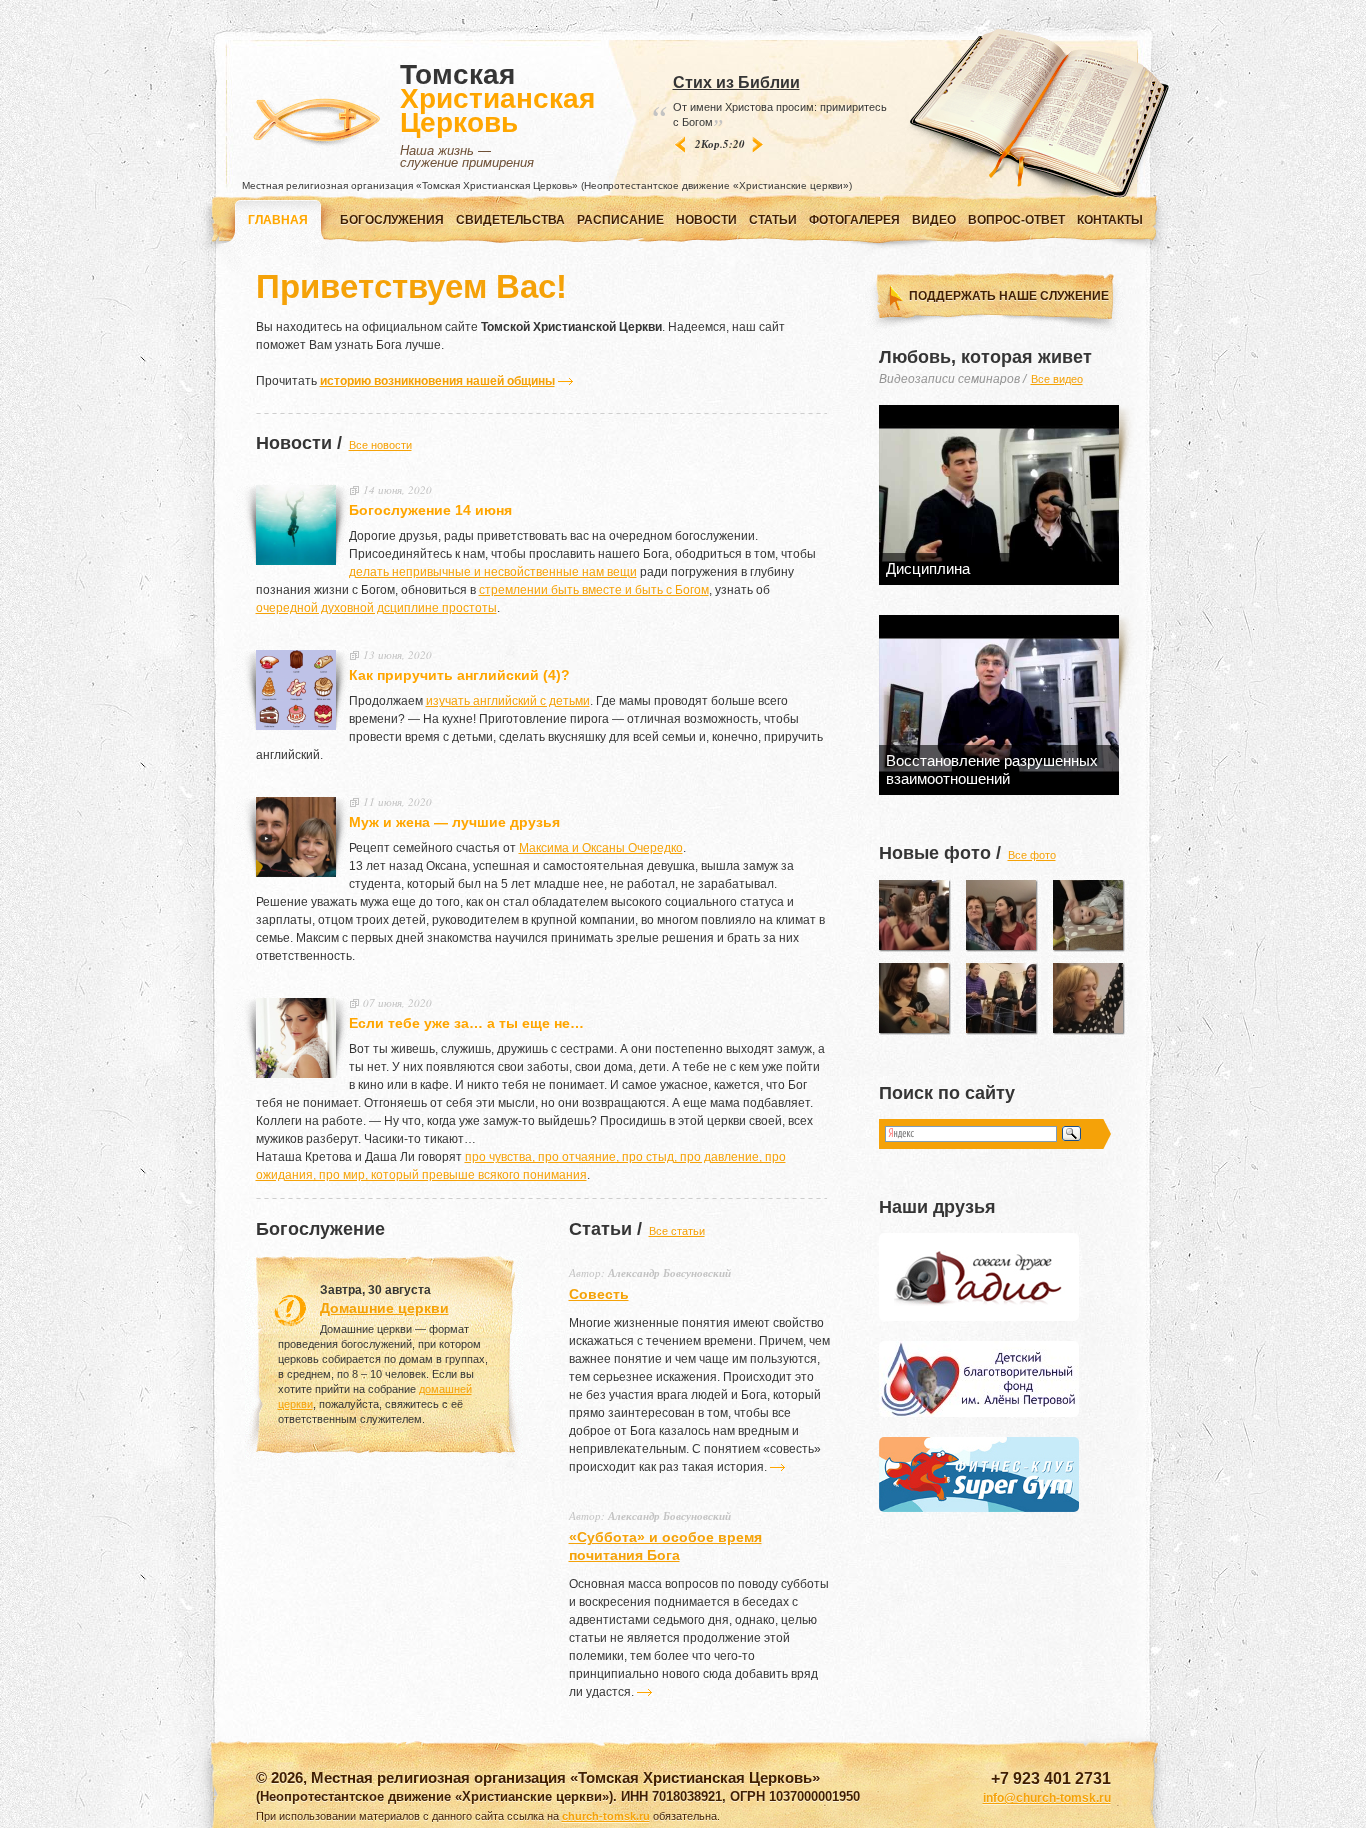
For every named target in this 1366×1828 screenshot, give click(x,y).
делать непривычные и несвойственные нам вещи (493, 572)
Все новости (380, 445)
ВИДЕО (934, 220)
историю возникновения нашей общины (437, 381)
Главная (278, 220)
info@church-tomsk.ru (1047, 1798)
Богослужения (392, 220)
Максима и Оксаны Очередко (601, 848)
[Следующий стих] (758, 144)
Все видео (1057, 379)
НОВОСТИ (706, 220)
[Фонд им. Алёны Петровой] (979, 1413)
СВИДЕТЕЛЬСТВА (510, 220)
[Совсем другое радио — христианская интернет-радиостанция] (979, 1317)
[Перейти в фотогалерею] (914, 915)
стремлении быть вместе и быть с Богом (594, 590)
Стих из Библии (736, 82)
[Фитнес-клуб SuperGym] (979, 1508)
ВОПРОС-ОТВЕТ (1016, 220)
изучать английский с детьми (508, 701)
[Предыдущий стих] (679, 144)
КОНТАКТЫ (1110, 220)
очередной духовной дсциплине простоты (376, 608)
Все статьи (677, 1231)
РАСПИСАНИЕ (620, 220)
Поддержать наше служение (1009, 296)
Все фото (1032, 855)
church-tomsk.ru (606, 1816)
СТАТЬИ (773, 220)
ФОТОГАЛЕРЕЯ (854, 220)
